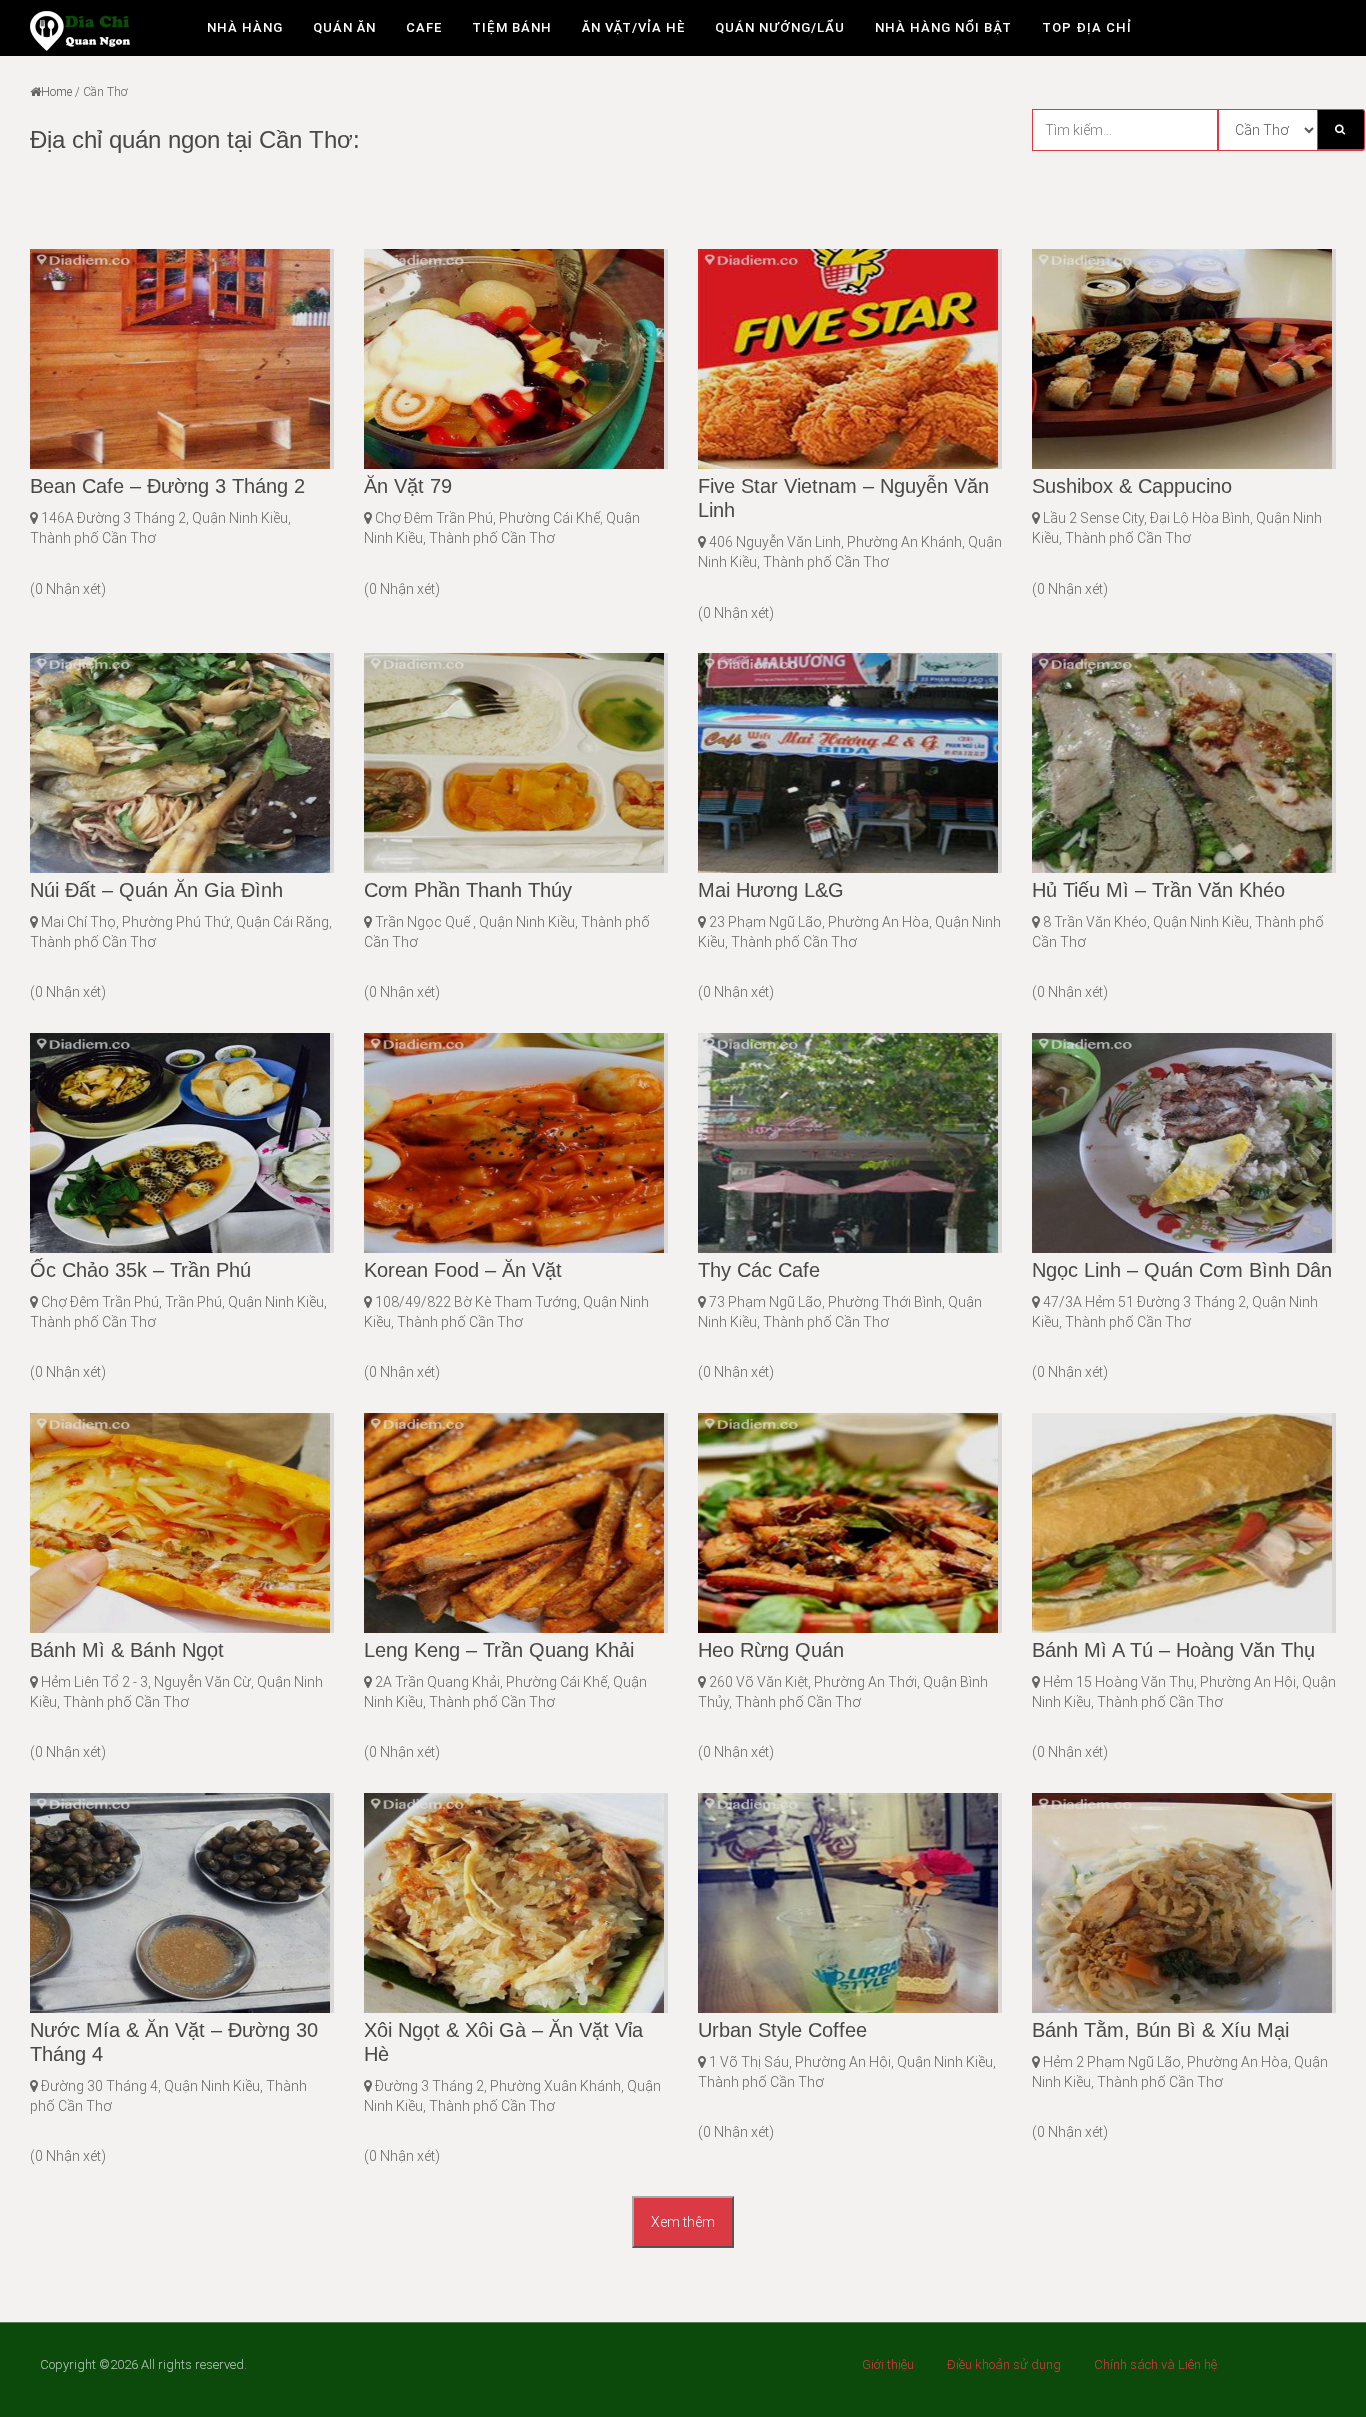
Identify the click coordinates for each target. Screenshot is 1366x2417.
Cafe (424, 27)
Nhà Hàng (245, 27)
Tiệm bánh (512, 27)
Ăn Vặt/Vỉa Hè (633, 27)
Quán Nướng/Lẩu (780, 27)
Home (56, 92)
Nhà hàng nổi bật (943, 27)
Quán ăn (344, 27)
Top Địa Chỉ (1087, 27)
